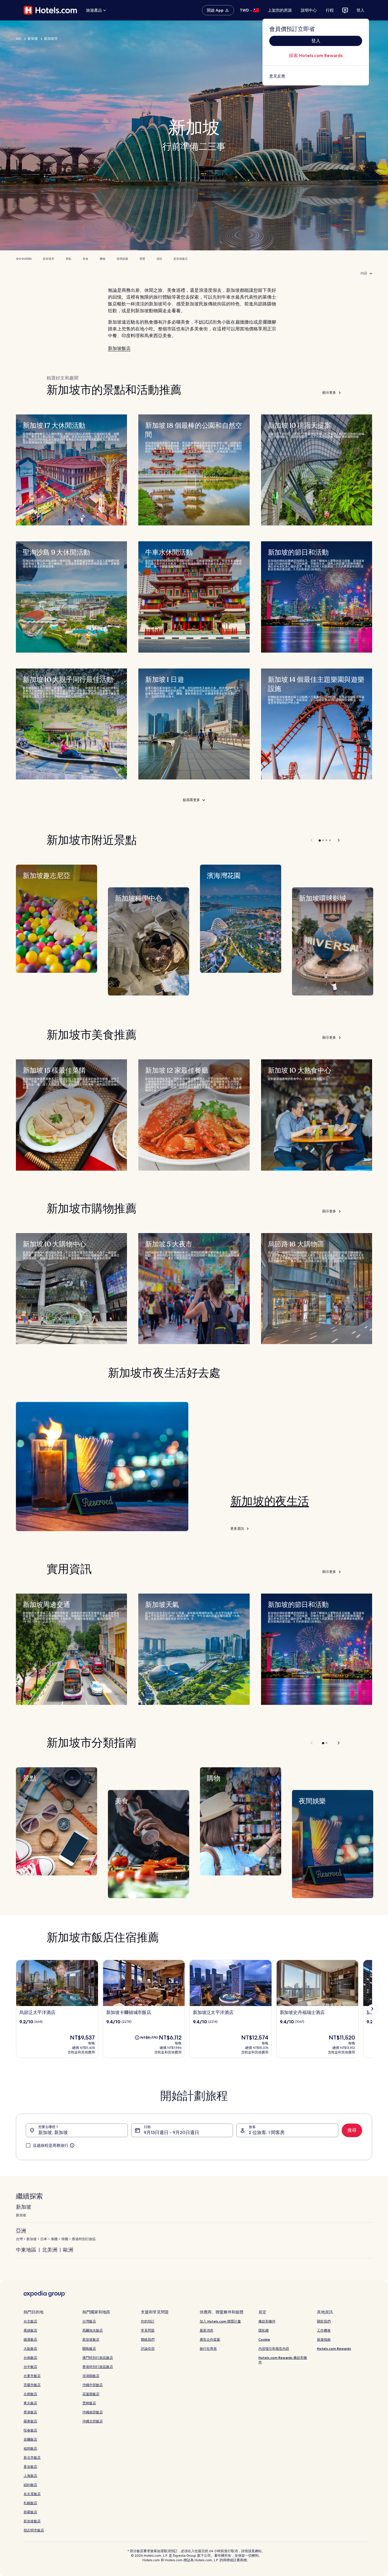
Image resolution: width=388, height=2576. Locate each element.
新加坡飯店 (181, 259)
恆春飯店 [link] (30, 2430)
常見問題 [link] (148, 2330)
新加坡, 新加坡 (53, 2132)
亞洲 (21, 2231)
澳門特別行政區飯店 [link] (98, 2358)
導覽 (142, 259)
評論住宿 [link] (148, 2348)
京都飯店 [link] (30, 2394)
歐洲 (68, 2250)
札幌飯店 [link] (30, 2503)
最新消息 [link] (206, 2330)
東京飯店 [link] (30, 2403)
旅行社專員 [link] (208, 2348)
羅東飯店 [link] (30, 2421)
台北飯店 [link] (30, 2321)
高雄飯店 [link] (30, 2330)
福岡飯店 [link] (30, 2448)
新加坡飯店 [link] (32, 2521)
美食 (85, 259)
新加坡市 (51, 39)
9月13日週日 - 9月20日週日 (171, 2132)
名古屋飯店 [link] (32, 2494)
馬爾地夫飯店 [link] (93, 2330)
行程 (330, 10)
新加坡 (33, 39)
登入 (360, 10)
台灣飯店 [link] (89, 2321)
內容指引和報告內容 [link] (274, 2348)
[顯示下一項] (372, 2009)
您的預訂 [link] (148, 2321)
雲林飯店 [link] (89, 2403)
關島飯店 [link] (89, 2348)
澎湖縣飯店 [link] (91, 2376)
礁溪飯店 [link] (30, 2339)
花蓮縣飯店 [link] (91, 2394)
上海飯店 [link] (30, 2476)
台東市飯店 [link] (32, 2376)
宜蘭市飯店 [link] (32, 2385)
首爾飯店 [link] (30, 2439)
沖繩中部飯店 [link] (93, 2385)
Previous (312, 840)
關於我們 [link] (324, 2321)
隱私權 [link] (264, 2330)
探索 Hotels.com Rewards (316, 55)
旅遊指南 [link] (324, 2339)
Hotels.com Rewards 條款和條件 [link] (283, 2360)
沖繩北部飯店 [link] (93, 2421)
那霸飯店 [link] (30, 2512)
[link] (316, 76)
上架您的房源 (280, 10)
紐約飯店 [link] (30, 2485)
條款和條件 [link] (267, 2321)
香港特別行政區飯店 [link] (98, 2367)
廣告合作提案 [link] (210, 2339)
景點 (68, 259)
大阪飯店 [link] (30, 2348)
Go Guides (24, 259)
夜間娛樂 (122, 259)
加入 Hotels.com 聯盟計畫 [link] (220, 2321)
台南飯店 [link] (30, 2358)
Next (336, 840)
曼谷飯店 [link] (30, 2467)
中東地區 (26, 2250)
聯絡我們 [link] (148, 2339)
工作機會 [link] (324, 2330)
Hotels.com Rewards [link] (334, 2348)
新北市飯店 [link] (32, 2457)
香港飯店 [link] (30, 2412)
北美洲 (50, 2250)
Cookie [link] (264, 2339)
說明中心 (309, 10)
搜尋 (352, 2130)
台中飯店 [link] (30, 2367)
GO (19, 39)
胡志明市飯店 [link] (34, 2530)
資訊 (159, 259)
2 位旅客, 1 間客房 (267, 2132)
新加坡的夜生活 (270, 1501)
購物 (103, 259)
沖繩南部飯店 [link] (93, 2412)
